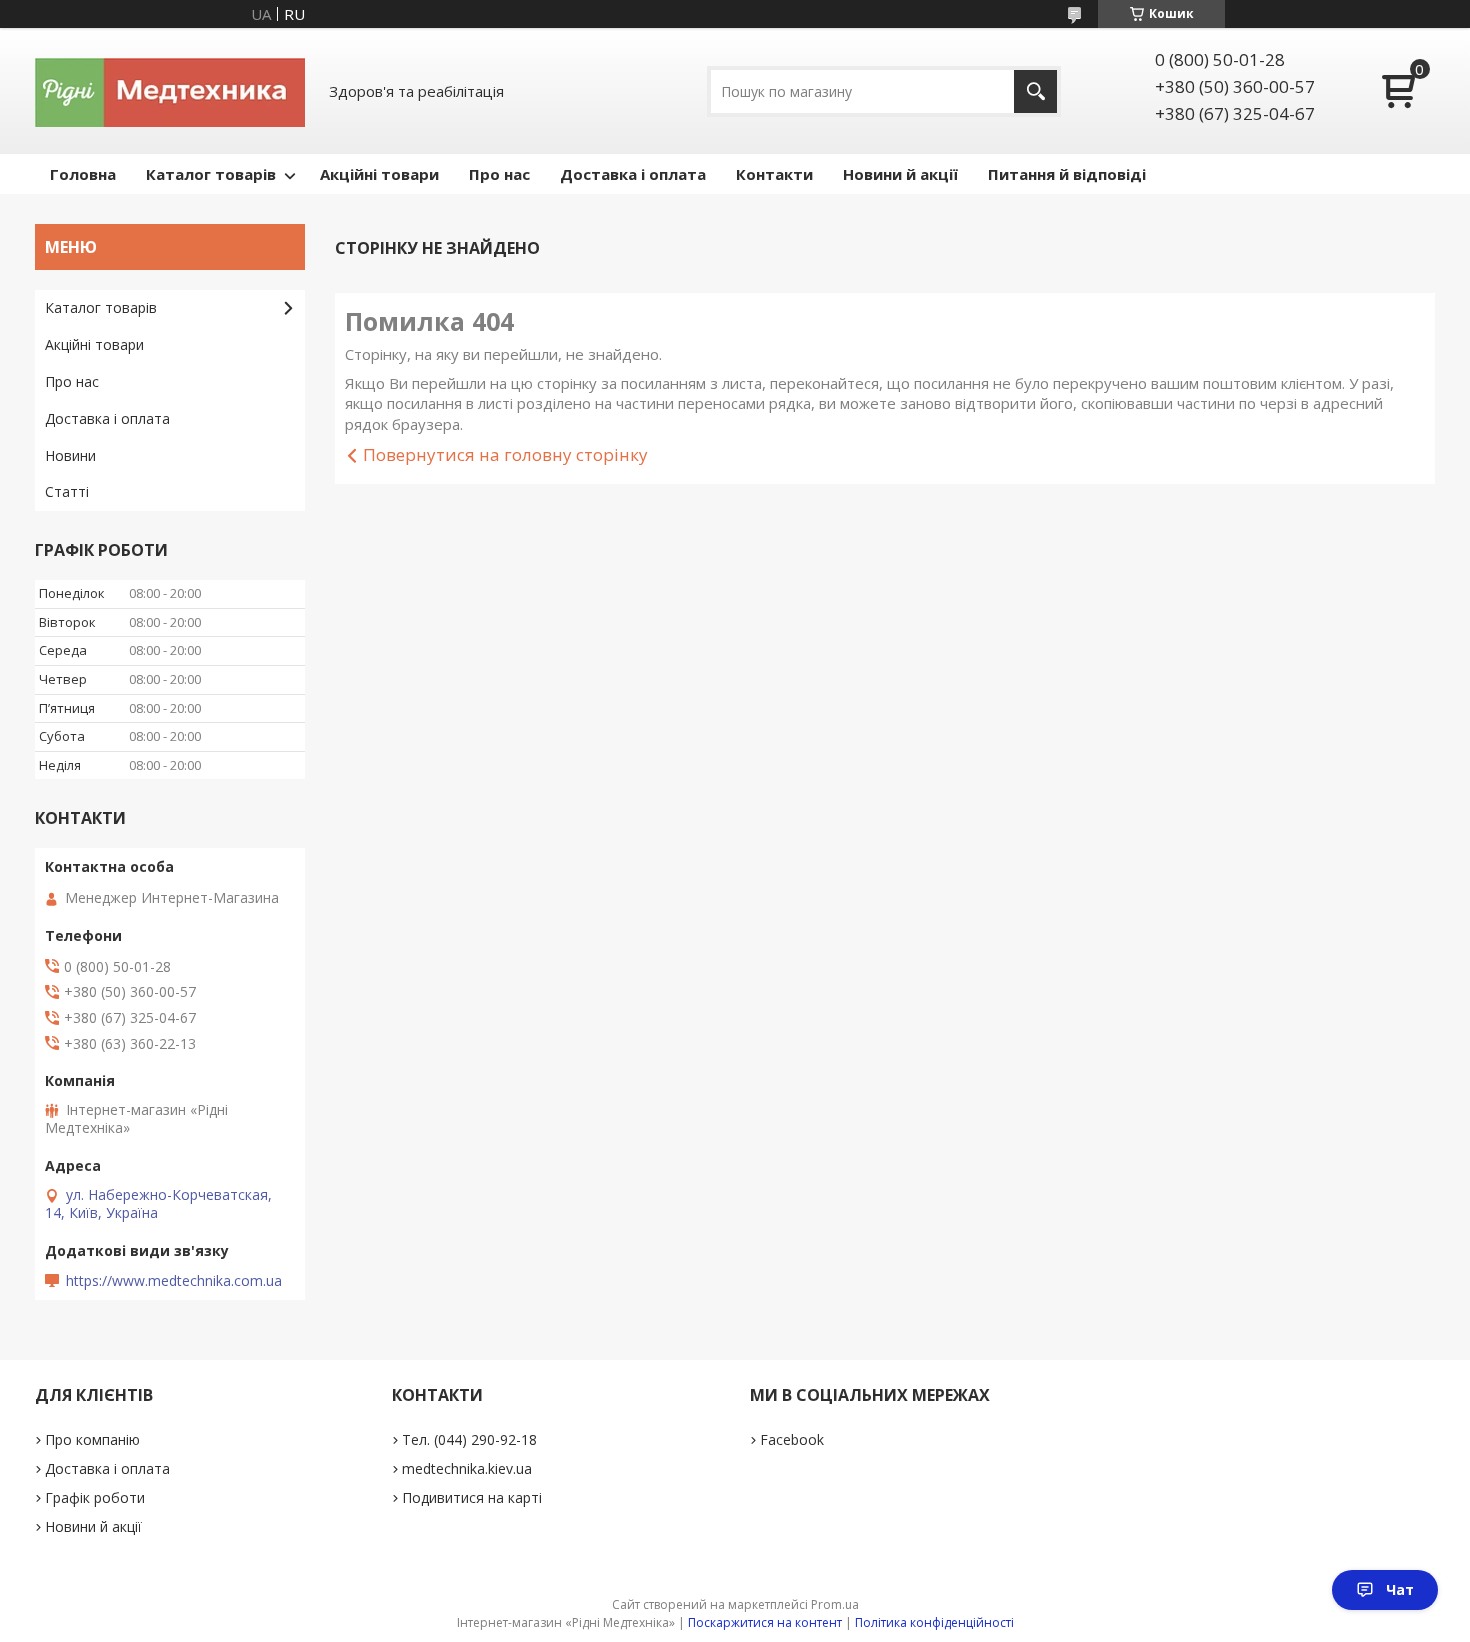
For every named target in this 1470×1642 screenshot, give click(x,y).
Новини (70, 455)
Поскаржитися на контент (765, 1622)
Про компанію (92, 1439)
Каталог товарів (211, 174)
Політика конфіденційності (934, 1622)
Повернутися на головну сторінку (505, 454)
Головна (83, 174)
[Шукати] (1035, 91)
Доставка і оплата (633, 174)
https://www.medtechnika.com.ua (174, 1281)
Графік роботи (95, 1497)
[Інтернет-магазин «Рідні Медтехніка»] (170, 91)
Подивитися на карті (472, 1497)
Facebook (792, 1439)
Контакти (774, 174)
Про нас (499, 174)
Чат (1400, 1589)
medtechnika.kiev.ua (467, 1468)
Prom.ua (835, 1604)
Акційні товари (379, 174)
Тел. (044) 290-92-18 (469, 1439)
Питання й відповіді (1067, 174)
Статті (67, 491)
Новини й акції (900, 174)
